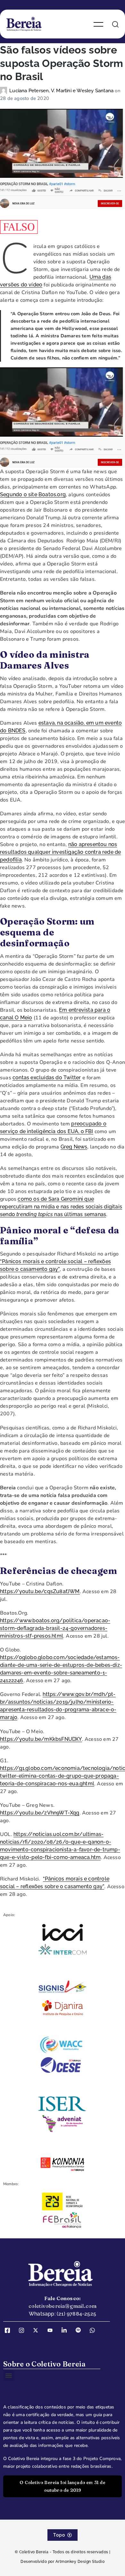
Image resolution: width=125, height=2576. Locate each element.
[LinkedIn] (66, 2330)
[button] (8, 2376)
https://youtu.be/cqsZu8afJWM (40, 1591)
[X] (38, 2330)
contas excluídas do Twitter (47, 1078)
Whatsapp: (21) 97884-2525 (63, 2314)
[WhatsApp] (95, 2330)
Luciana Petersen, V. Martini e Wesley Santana (62, 91)
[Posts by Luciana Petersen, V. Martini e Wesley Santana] (5, 91)
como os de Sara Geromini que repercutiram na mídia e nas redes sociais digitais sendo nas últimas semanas (61, 1207)
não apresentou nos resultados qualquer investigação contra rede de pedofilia (60, 852)
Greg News (74, 1147)
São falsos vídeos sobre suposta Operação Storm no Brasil (62, 63)
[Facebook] (10, 2330)
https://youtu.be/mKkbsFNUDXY (41, 1739)
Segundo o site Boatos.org (33, 494)
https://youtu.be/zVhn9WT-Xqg (40, 1813)
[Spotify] (80, 2330)
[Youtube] (52, 2330)
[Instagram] (24, 2330)
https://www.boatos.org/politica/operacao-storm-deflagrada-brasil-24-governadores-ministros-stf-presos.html (55, 1628)
